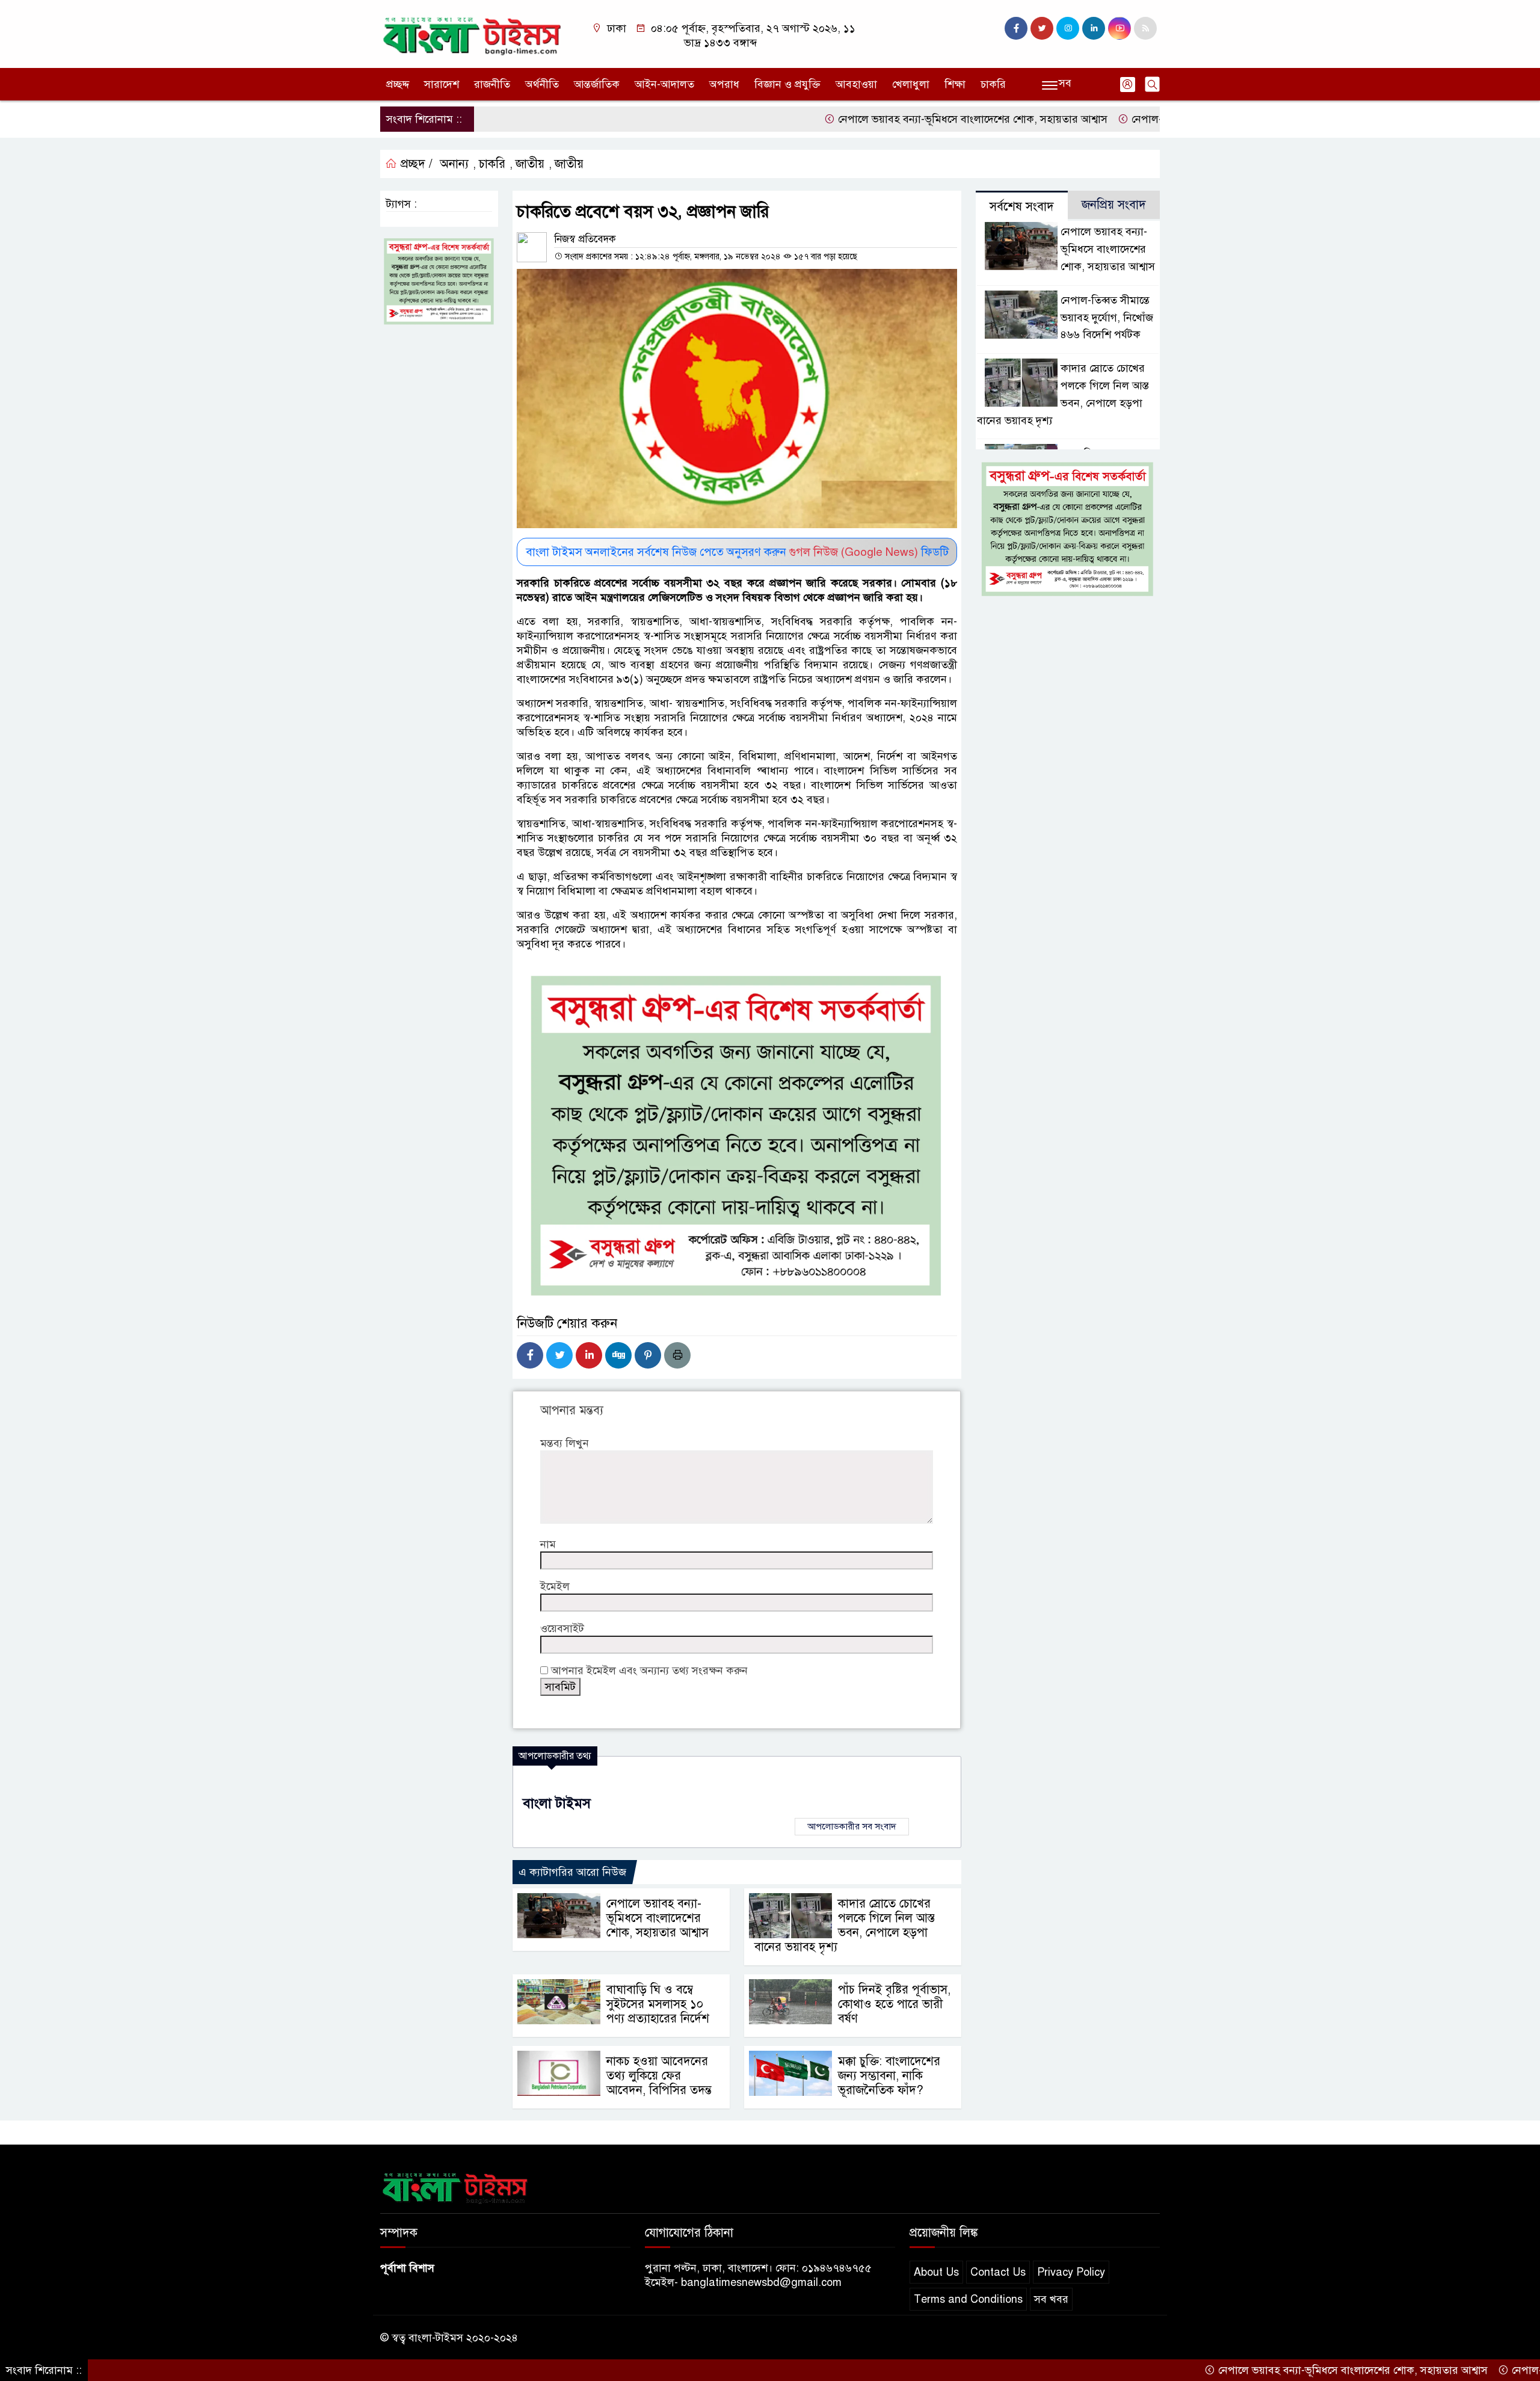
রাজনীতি (492, 84)
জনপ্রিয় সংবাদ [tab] (1114, 205)
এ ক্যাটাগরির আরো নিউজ (572, 1872)
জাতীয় (569, 164)
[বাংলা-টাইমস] (472, 33)
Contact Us (998, 2272)
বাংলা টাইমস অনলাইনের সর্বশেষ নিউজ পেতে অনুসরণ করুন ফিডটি (737, 552)
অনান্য (454, 164)
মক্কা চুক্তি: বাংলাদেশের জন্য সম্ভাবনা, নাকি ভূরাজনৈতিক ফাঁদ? (889, 2076)
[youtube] (1120, 28)
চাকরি (993, 84)
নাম (548, 1544)
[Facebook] (530, 1355)
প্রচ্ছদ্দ (398, 84)
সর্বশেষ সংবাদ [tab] (1022, 207)
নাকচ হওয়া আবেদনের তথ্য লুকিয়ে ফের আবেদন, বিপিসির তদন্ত (659, 2076)
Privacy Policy (1071, 2272)
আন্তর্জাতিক (597, 84)
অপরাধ (724, 84)
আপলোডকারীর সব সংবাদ (852, 1826)
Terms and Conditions (968, 2299)
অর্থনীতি (542, 84)
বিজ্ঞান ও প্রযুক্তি (787, 84)
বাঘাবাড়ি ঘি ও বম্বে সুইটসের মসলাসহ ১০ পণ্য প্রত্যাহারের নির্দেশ (658, 2004)
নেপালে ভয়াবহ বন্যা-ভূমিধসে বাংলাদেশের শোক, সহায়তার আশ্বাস (883, 119)
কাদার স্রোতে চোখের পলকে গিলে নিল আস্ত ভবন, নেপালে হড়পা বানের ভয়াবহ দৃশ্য (845, 1925)
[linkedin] (1094, 28)
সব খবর (1051, 2299)
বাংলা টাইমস (557, 1803)
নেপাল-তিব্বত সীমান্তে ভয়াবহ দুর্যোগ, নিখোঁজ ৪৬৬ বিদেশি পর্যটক (1107, 318)
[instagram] (1068, 28)
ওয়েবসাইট (562, 1628)
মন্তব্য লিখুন (565, 1443)
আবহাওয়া (856, 84)
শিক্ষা (955, 84)
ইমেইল (555, 1586)
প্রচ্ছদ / (415, 164)
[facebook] (1016, 28)
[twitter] (1042, 28)
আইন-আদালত (664, 84)
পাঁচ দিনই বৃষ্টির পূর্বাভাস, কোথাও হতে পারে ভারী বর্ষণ (894, 2004)
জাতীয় (530, 164)
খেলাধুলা (911, 84)
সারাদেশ (442, 84)
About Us (936, 2272)
